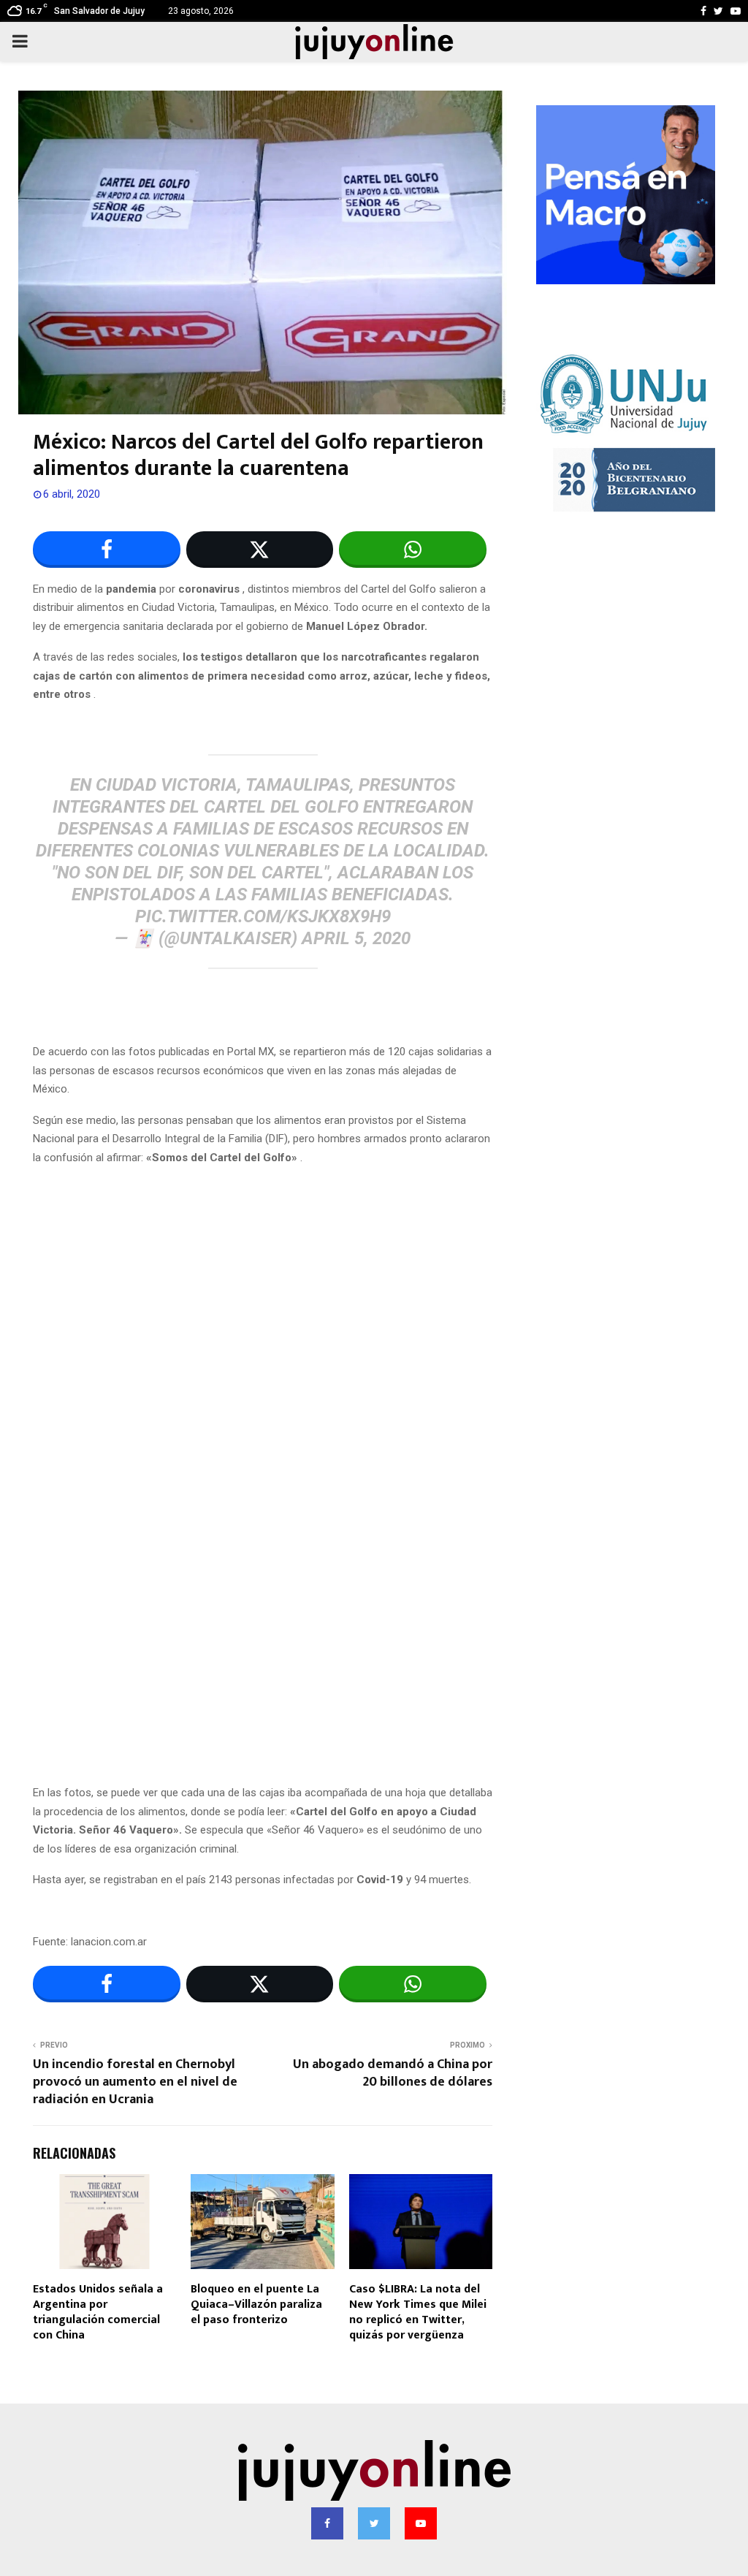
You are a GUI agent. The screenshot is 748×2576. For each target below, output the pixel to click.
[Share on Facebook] (107, 550)
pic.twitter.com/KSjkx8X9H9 (263, 916)
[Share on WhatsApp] (413, 550)
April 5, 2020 (356, 938)
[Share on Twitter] (260, 550)
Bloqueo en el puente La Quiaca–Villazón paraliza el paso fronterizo (256, 2305)
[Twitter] (374, 2523)
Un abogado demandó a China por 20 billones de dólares (393, 2073)
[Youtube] (421, 2523)
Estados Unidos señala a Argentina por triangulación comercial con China (98, 2312)
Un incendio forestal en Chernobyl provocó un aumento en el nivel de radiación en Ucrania (135, 2082)
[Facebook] (327, 2523)
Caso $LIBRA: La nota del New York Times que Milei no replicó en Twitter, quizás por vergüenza (418, 2312)
